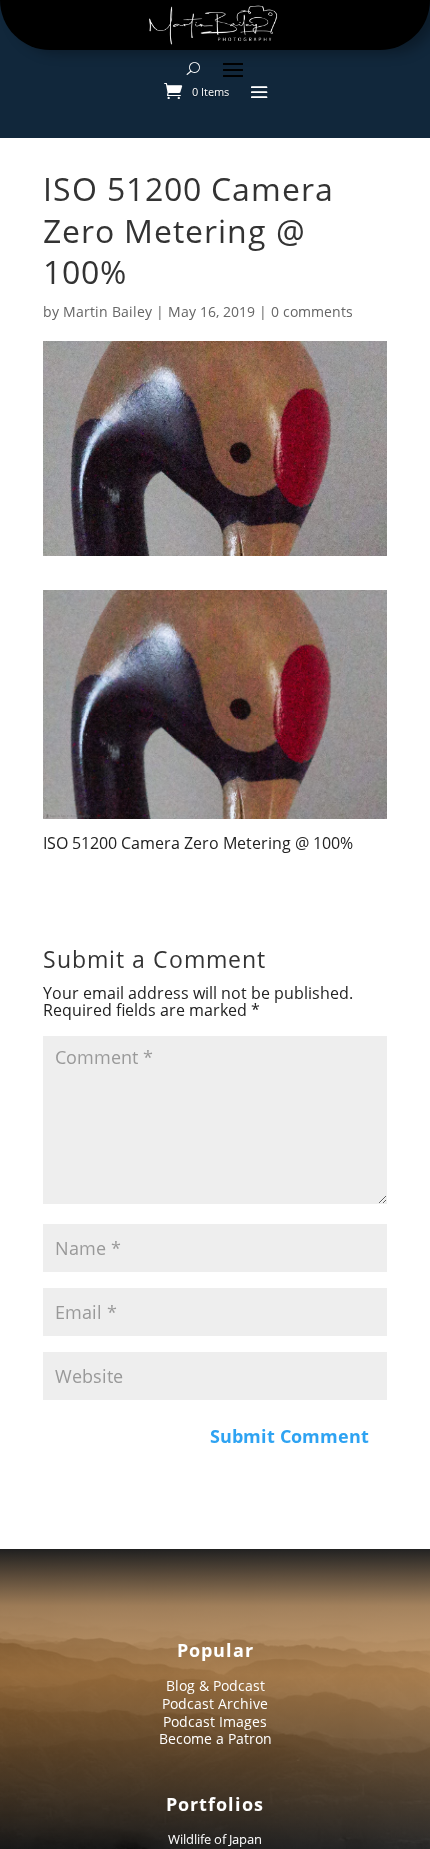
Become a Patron (215, 1738)
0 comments (312, 311)
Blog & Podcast (215, 1685)
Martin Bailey (107, 311)
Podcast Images (215, 1721)
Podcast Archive (215, 1703)
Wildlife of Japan (215, 1839)
